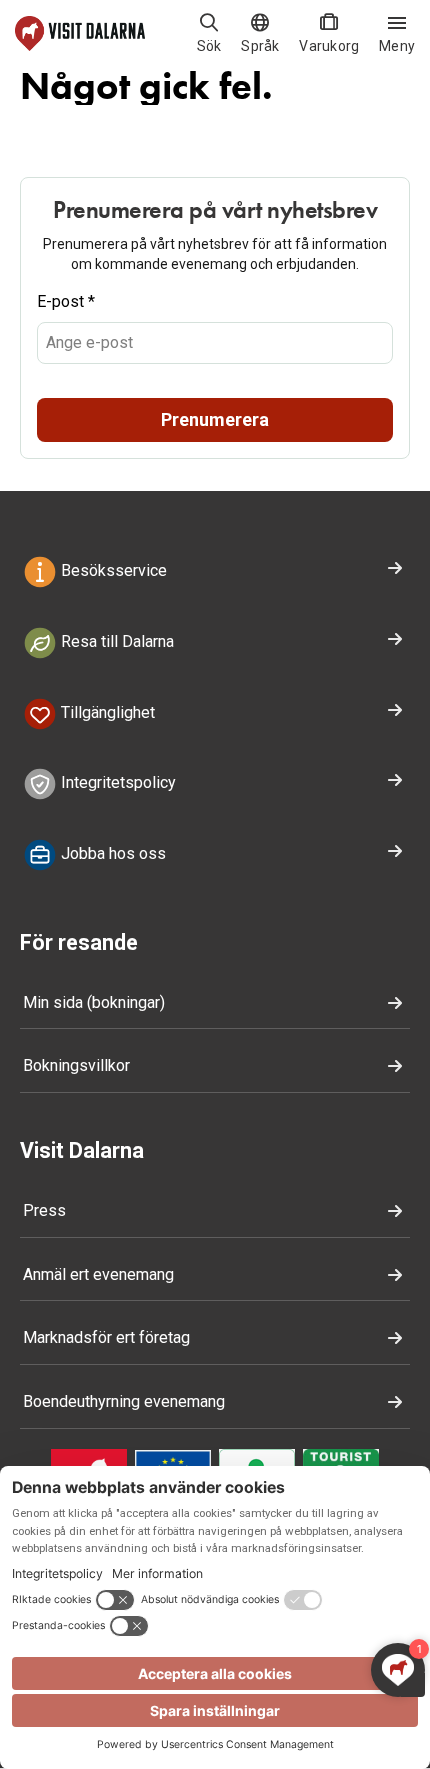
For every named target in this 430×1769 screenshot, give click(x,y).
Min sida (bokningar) (94, 1002)
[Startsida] (80, 33)
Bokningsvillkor (76, 1065)
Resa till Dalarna (115, 641)
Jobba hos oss (111, 853)
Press (44, 1210)
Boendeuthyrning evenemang (124, 1401)
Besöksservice (112, 570)
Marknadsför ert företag (106, 1337)
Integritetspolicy (116, 783)
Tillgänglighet (106, 712)
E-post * (66, 301)
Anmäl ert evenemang (98, 1274)
